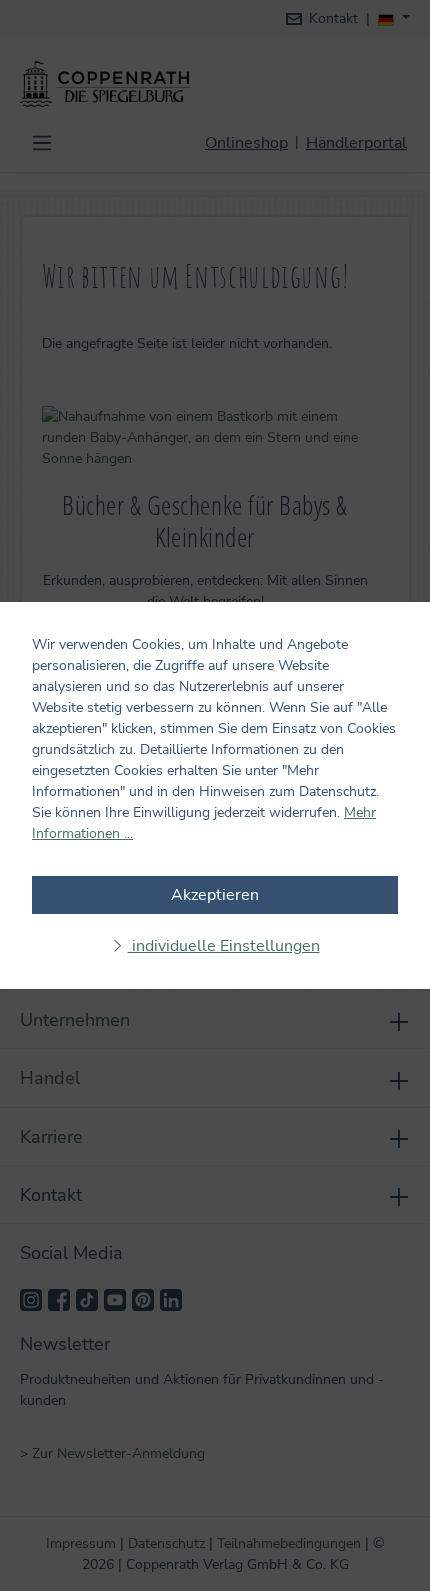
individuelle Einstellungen (224, 946)
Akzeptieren (215, 895)
